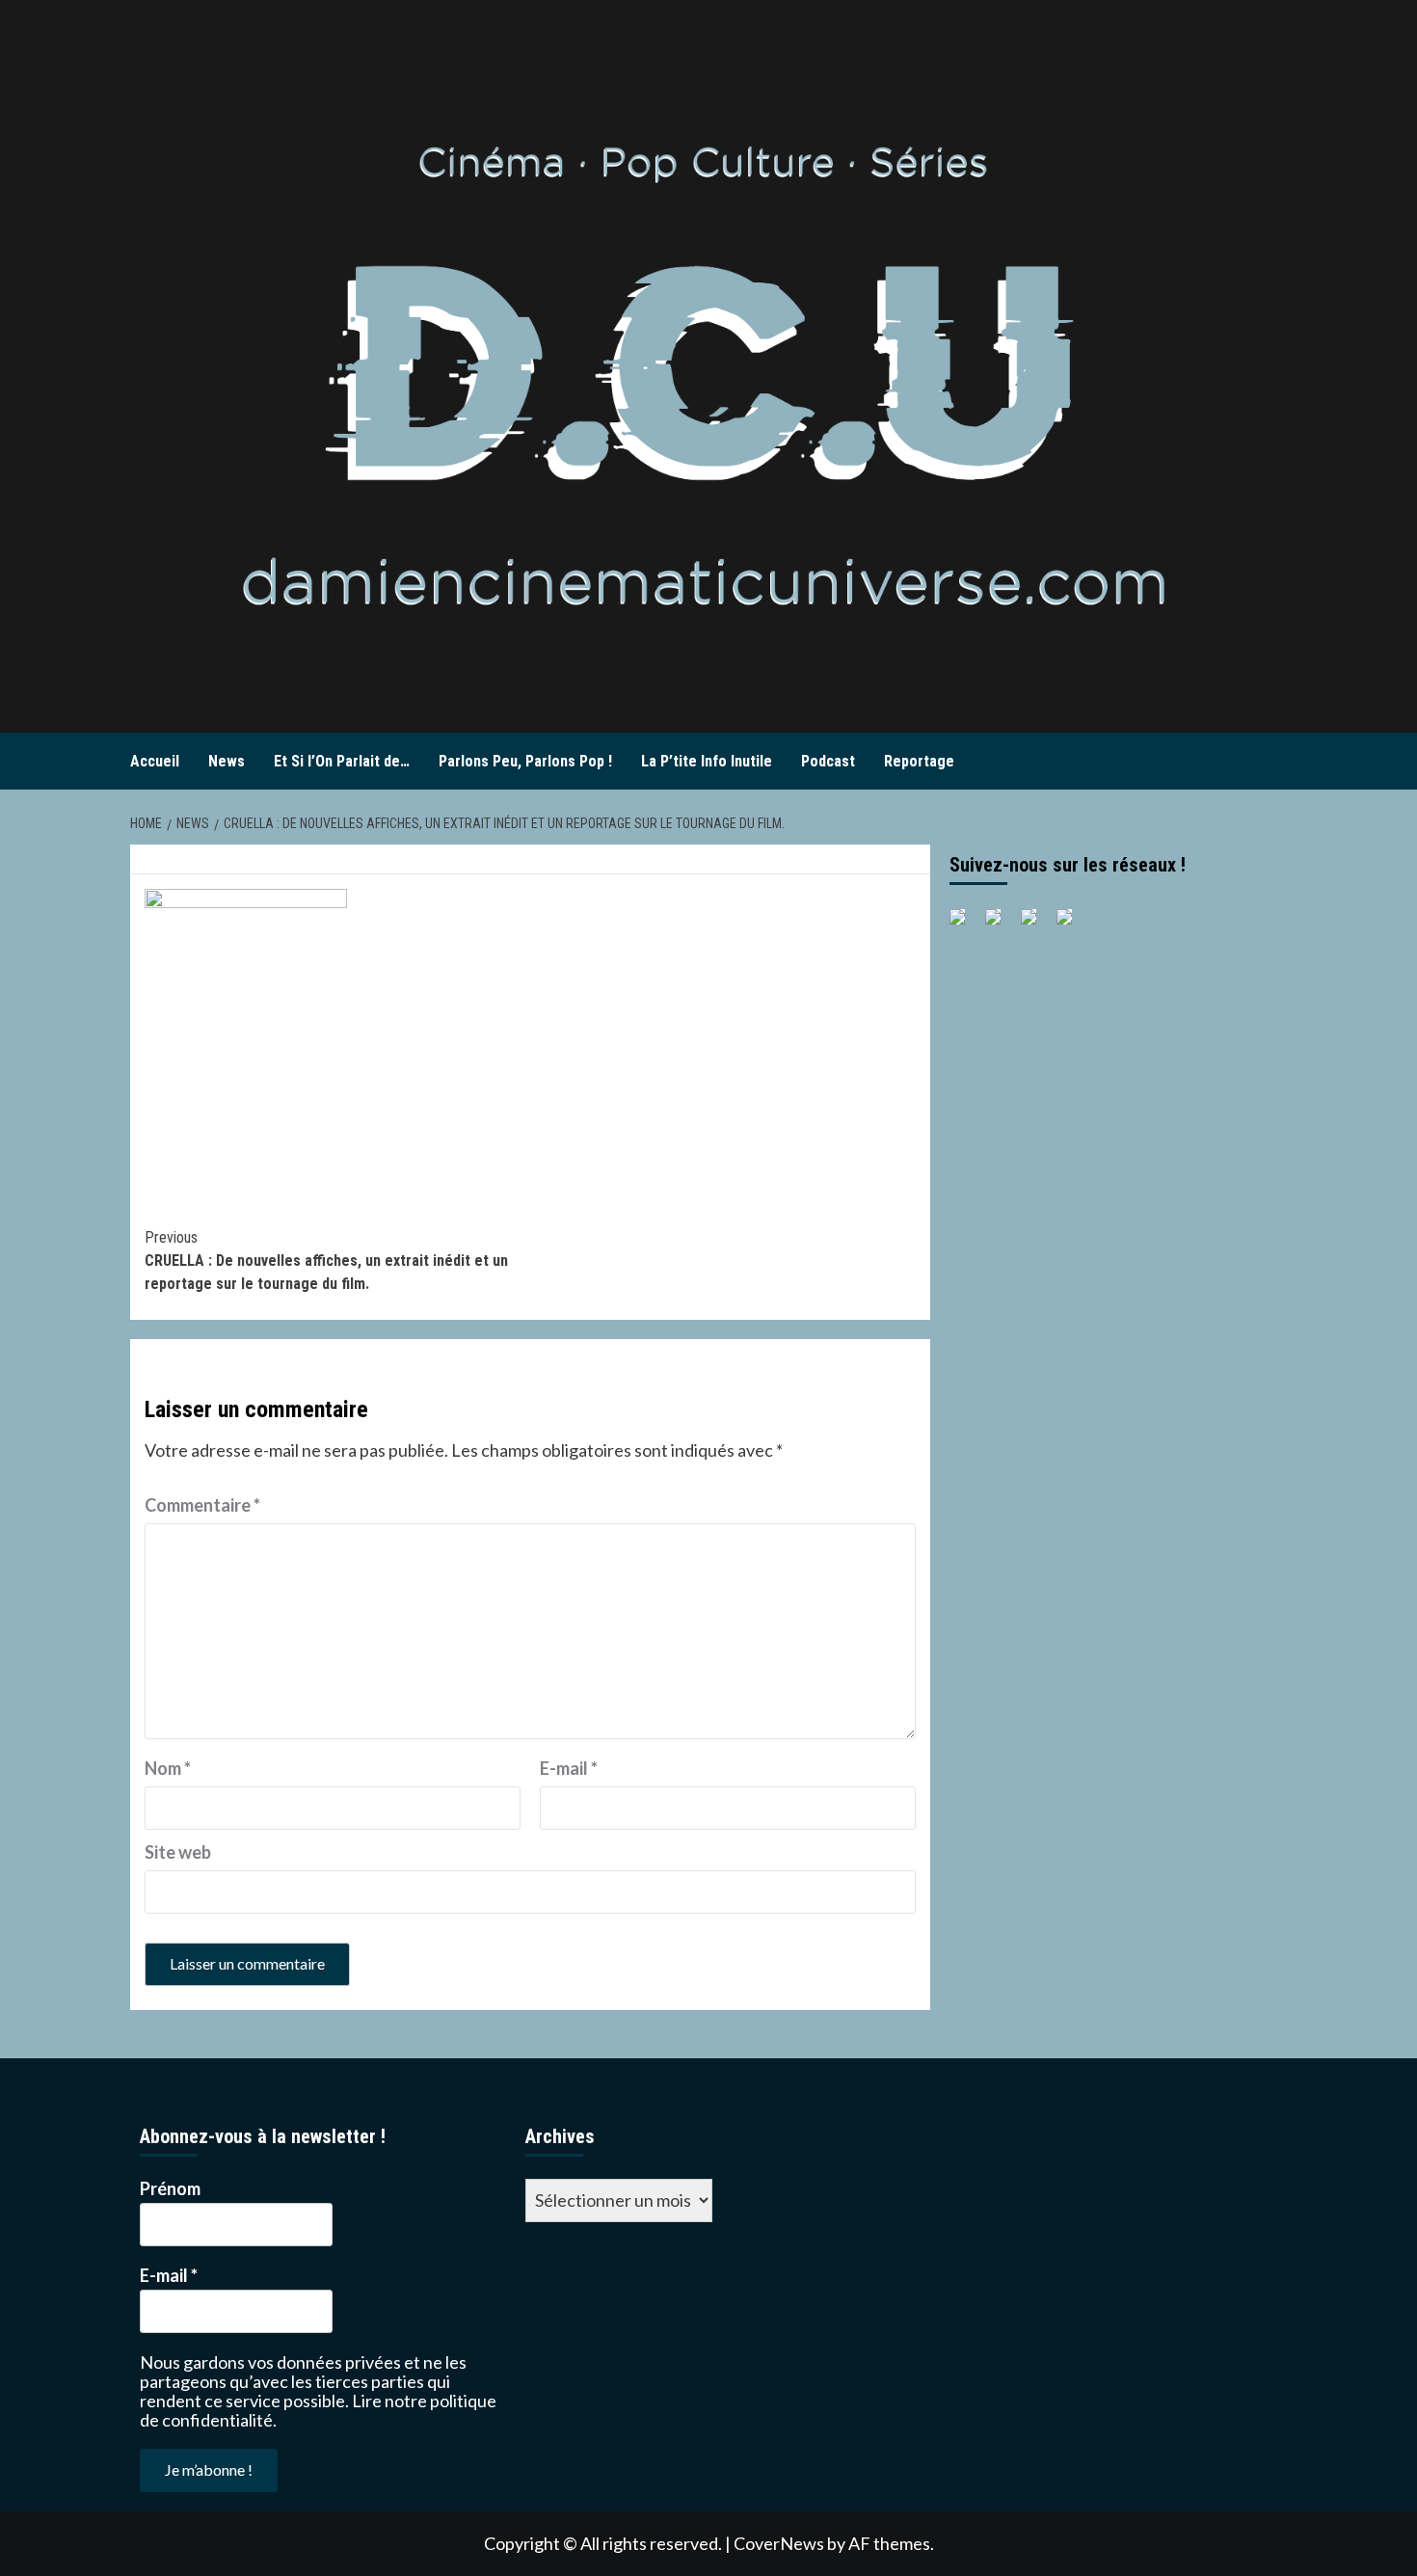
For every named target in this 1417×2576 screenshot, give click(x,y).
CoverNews (779, 2543)
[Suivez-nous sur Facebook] (965, 925)
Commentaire (202, 1505)
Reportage (919, 761)
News (227, 761)
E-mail (569, 1768)
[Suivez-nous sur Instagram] (1072, 925)
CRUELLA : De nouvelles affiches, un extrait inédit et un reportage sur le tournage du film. (326, 1261)
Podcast (828, 761)
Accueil (155, 761)
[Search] (1275, 762)
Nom (168, 1768)
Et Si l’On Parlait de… (342, 761)
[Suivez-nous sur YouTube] (1036, 925)
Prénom (170, 2188)
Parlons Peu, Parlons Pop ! (525, 761)
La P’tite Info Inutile (707, 761)
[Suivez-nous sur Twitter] (1001, 925)
